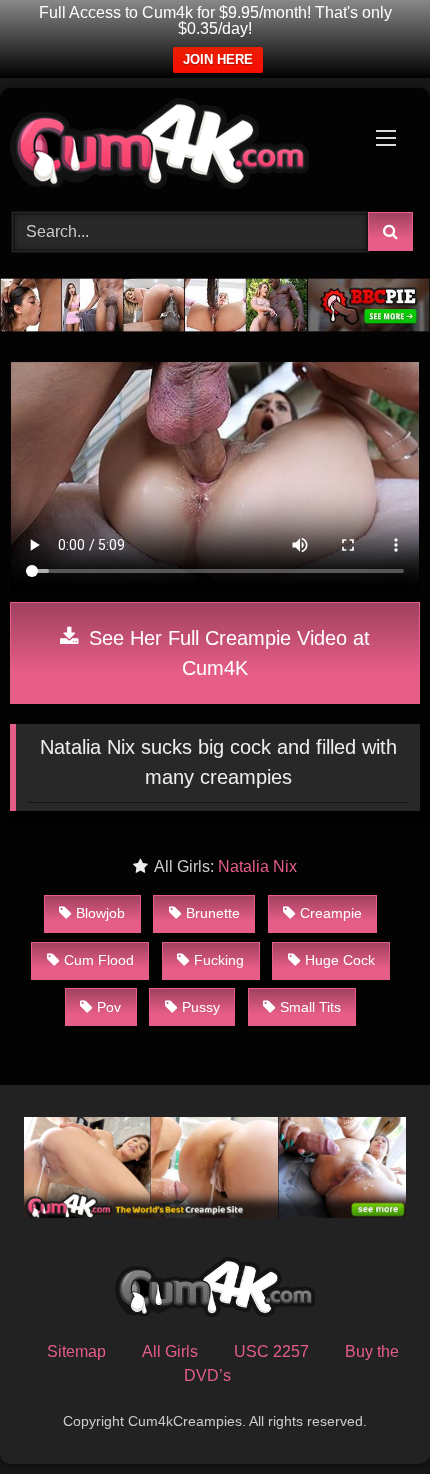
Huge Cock (340, 960)
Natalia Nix (257, 866)
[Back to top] (368, 1414)
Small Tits (310, 1007)
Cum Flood (99, 960)
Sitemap (76, 1351)
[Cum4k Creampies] (176, 147)
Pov (109, 1007)
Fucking (219, 960)
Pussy (201, 1007)
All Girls (170, 1351)
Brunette (213, 913)
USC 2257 (271, 1351)
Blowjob (100, 913)
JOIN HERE (218, 59)
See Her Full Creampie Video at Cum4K (226, 653)
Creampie (331, 913)
